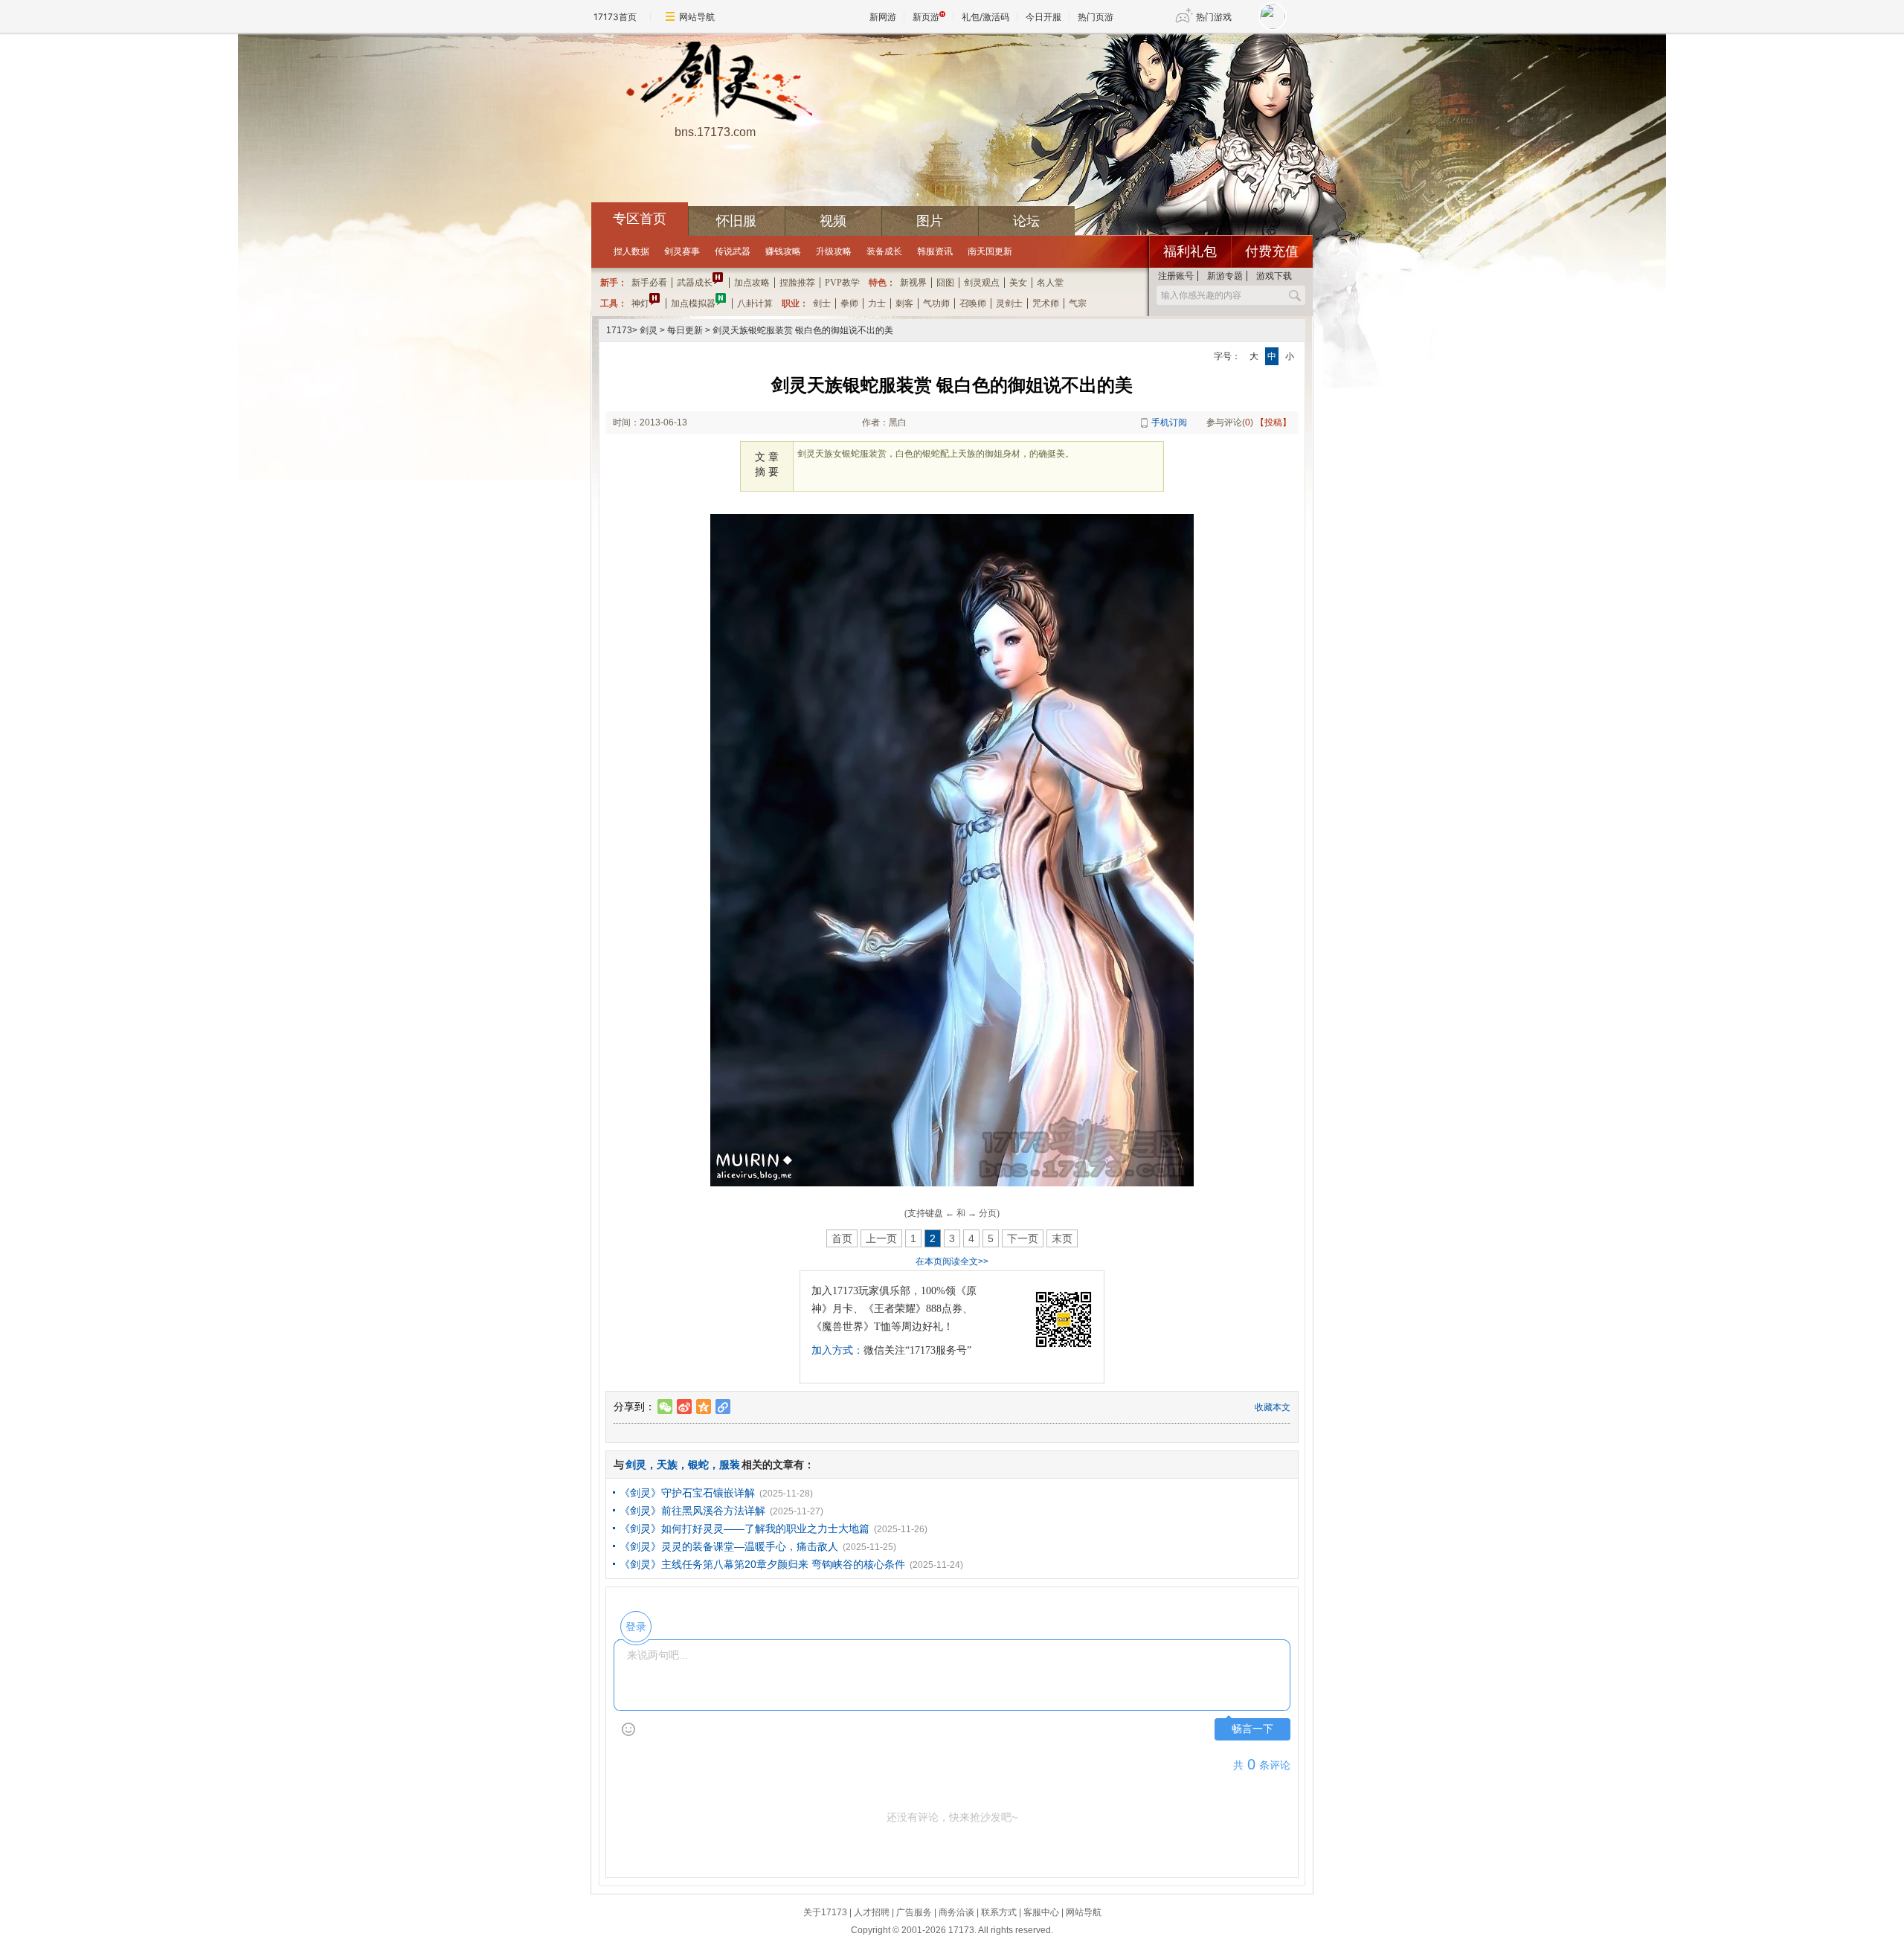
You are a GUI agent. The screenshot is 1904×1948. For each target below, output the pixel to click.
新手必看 (649, 283)
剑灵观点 (982, 283)
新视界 (913, 283)
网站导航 (697, 17)
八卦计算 (755, 303)
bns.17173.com (715, 132)
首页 (842, 1238)
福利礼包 (1190, 251)
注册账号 (1176, 276)
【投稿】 (1273, 422)
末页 (1062, 1238)
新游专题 (1225, 276)
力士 (877, 303)
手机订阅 (1169, 422)
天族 (667, 1465)
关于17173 (825, 1912)
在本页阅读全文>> (952, 1261)
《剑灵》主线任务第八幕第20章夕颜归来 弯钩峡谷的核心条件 (762, 1564)
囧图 (945, 283)
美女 (1018, 283)
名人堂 (1050, 283)
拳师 (849, 303)
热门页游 (1096, 17)
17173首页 (615, 17)
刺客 (904, 303)
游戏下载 (1274, 276)
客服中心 (1041, 1912)
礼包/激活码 (985, 17)
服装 (730, 1465)
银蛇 (698, 1465)
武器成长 (695, 283)
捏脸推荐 (797, 283)
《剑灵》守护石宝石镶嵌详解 (687, 1493)
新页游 (926, 17)
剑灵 (649, 330)
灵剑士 (1009, 303)
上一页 (881, 1238)
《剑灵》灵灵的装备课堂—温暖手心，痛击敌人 (729, 1546)
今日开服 (1043, 17)
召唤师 (973, 303)
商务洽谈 (956, 1912)
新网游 (883, 17)
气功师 (936, 303)
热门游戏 (1214, 17)
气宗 (1078, 303)
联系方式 (999, 1912)
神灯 (640, 303)
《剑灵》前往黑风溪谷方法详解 (692, 1511)
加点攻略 (752, 283)
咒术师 (1046, 303)
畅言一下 (1252, 1729)
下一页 (1023, 1238)
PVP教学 (842, 283)
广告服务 (914, 1912)
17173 (619, 330)
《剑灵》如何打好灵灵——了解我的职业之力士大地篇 (744, 1528)
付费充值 (1272, 251)
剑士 (822, 303)
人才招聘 (872, 1912)
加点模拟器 (693, 303)
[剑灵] (715, 83)
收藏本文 (1273, 1407)
